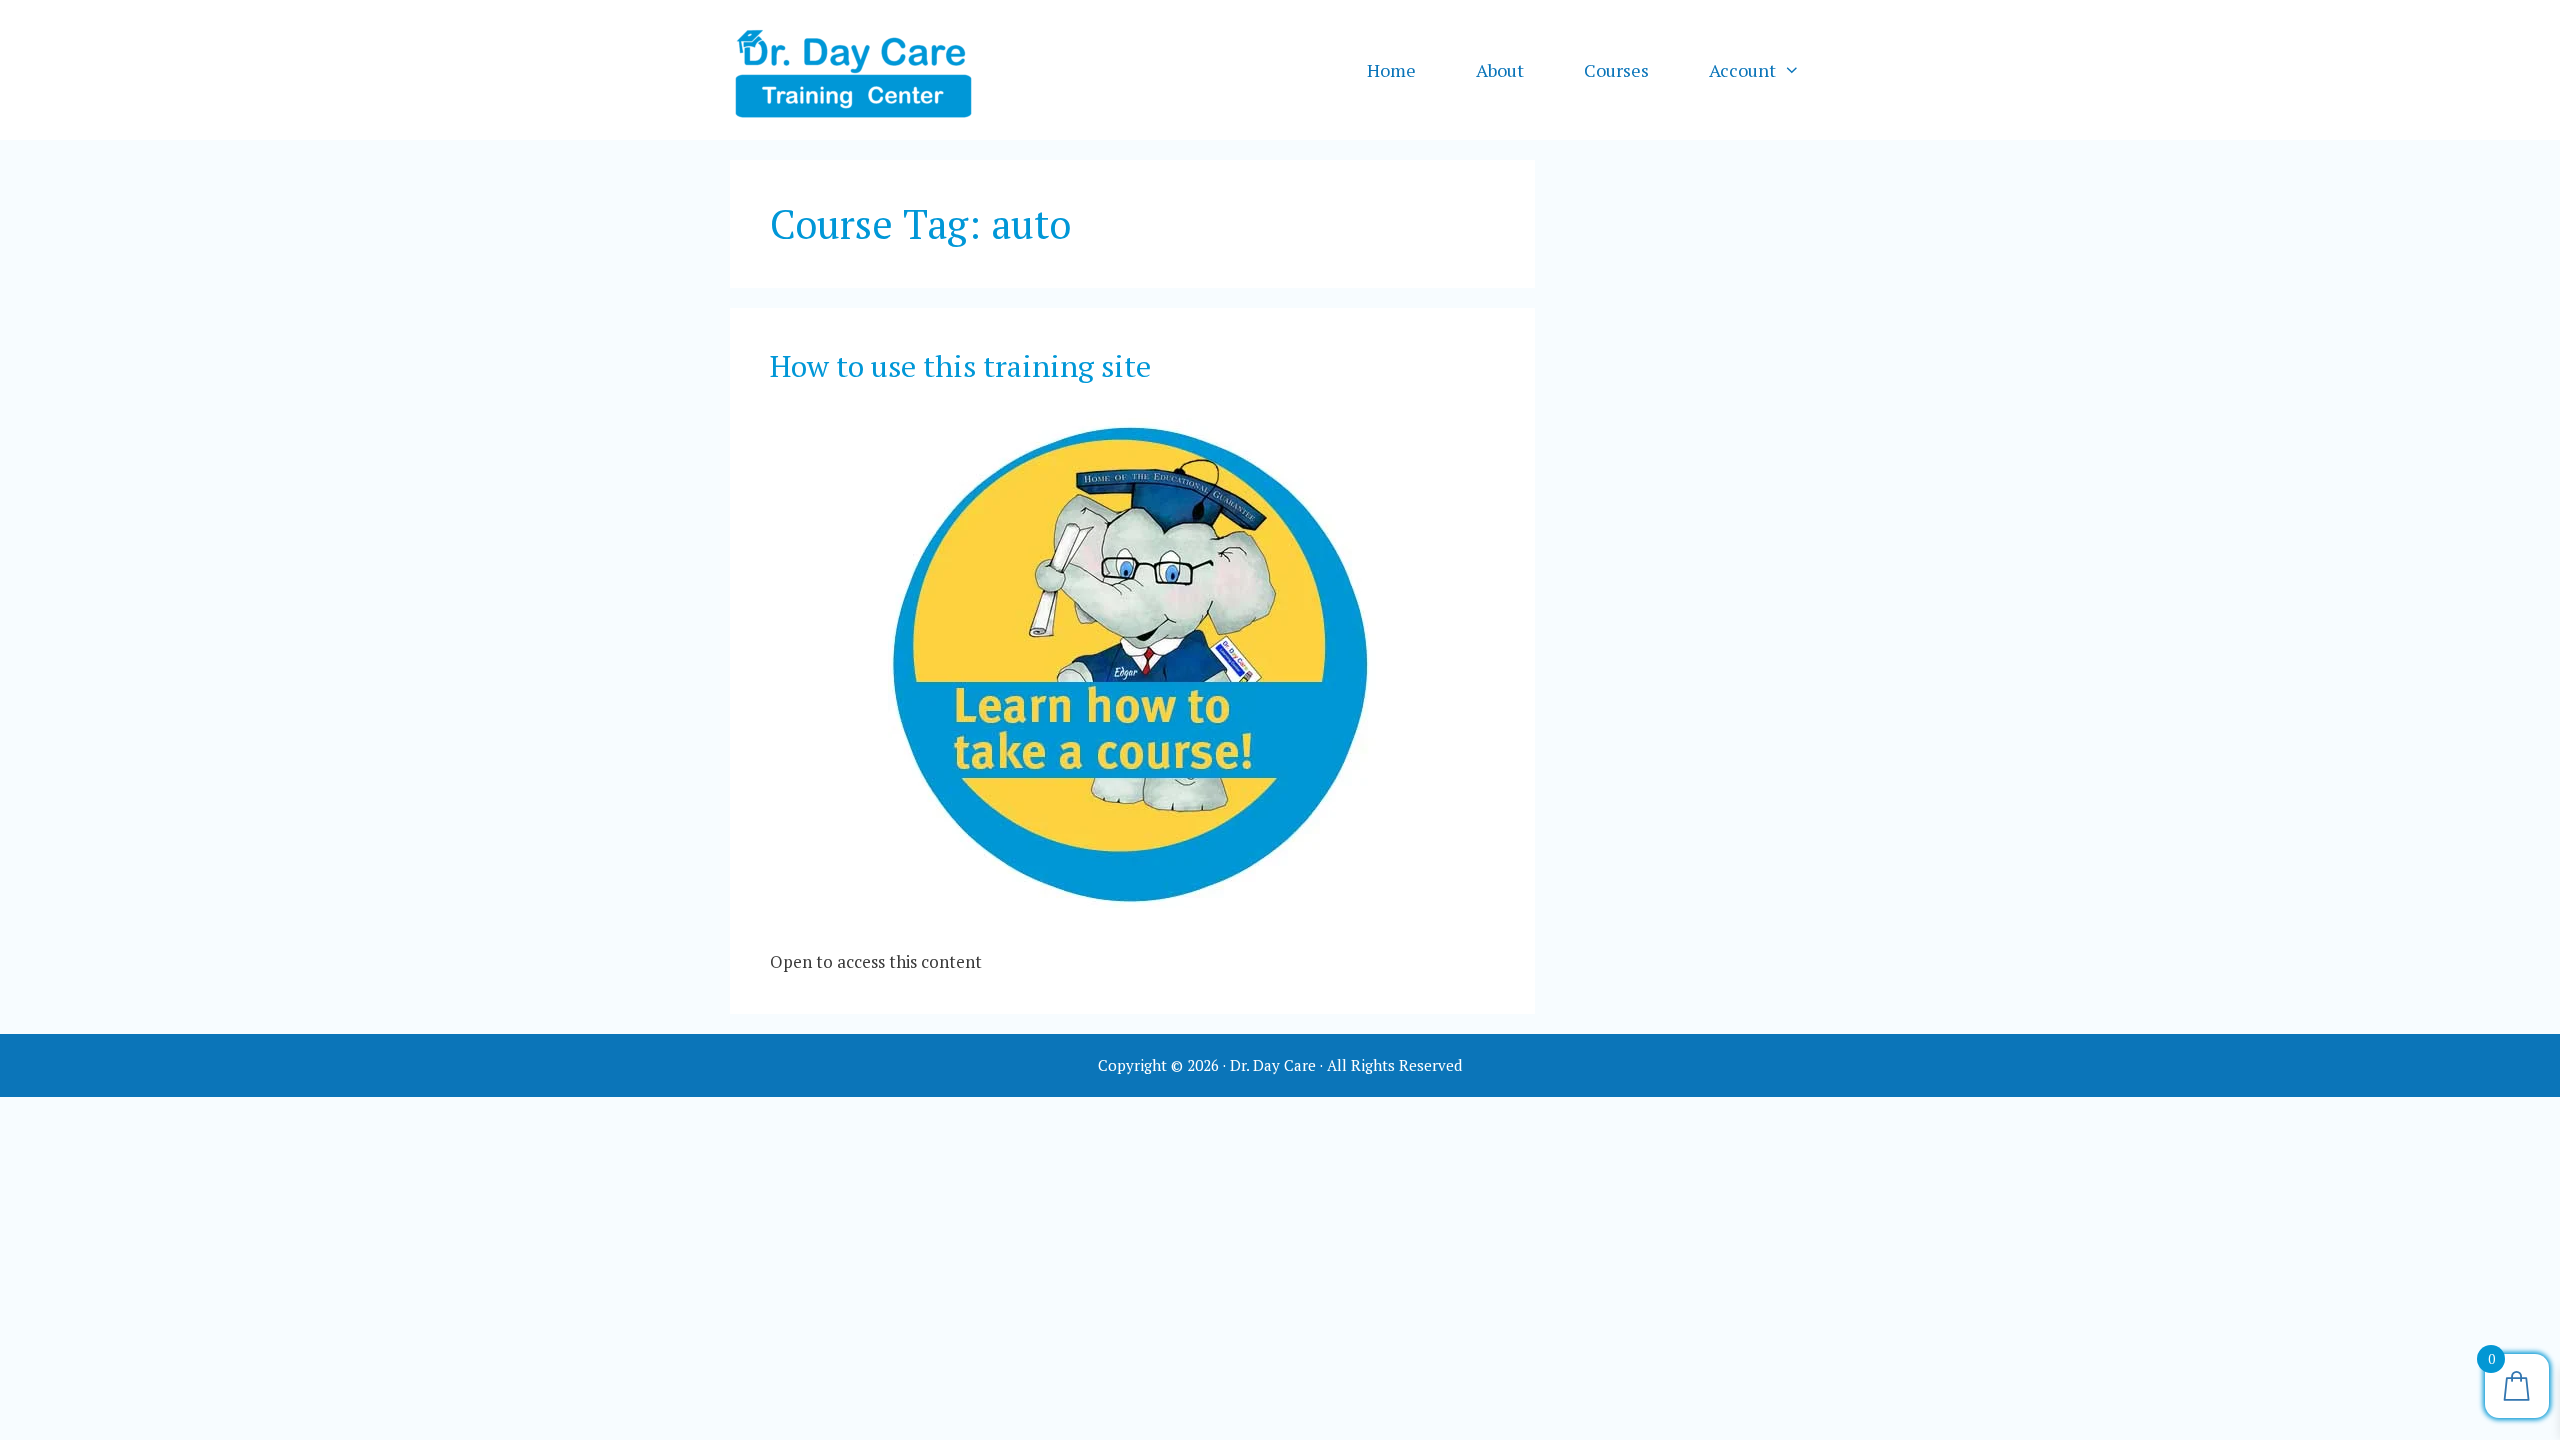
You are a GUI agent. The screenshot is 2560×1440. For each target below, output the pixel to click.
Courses (1616, 70)
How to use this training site (960, 366)
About (1500, 70)
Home (1391, 70)
